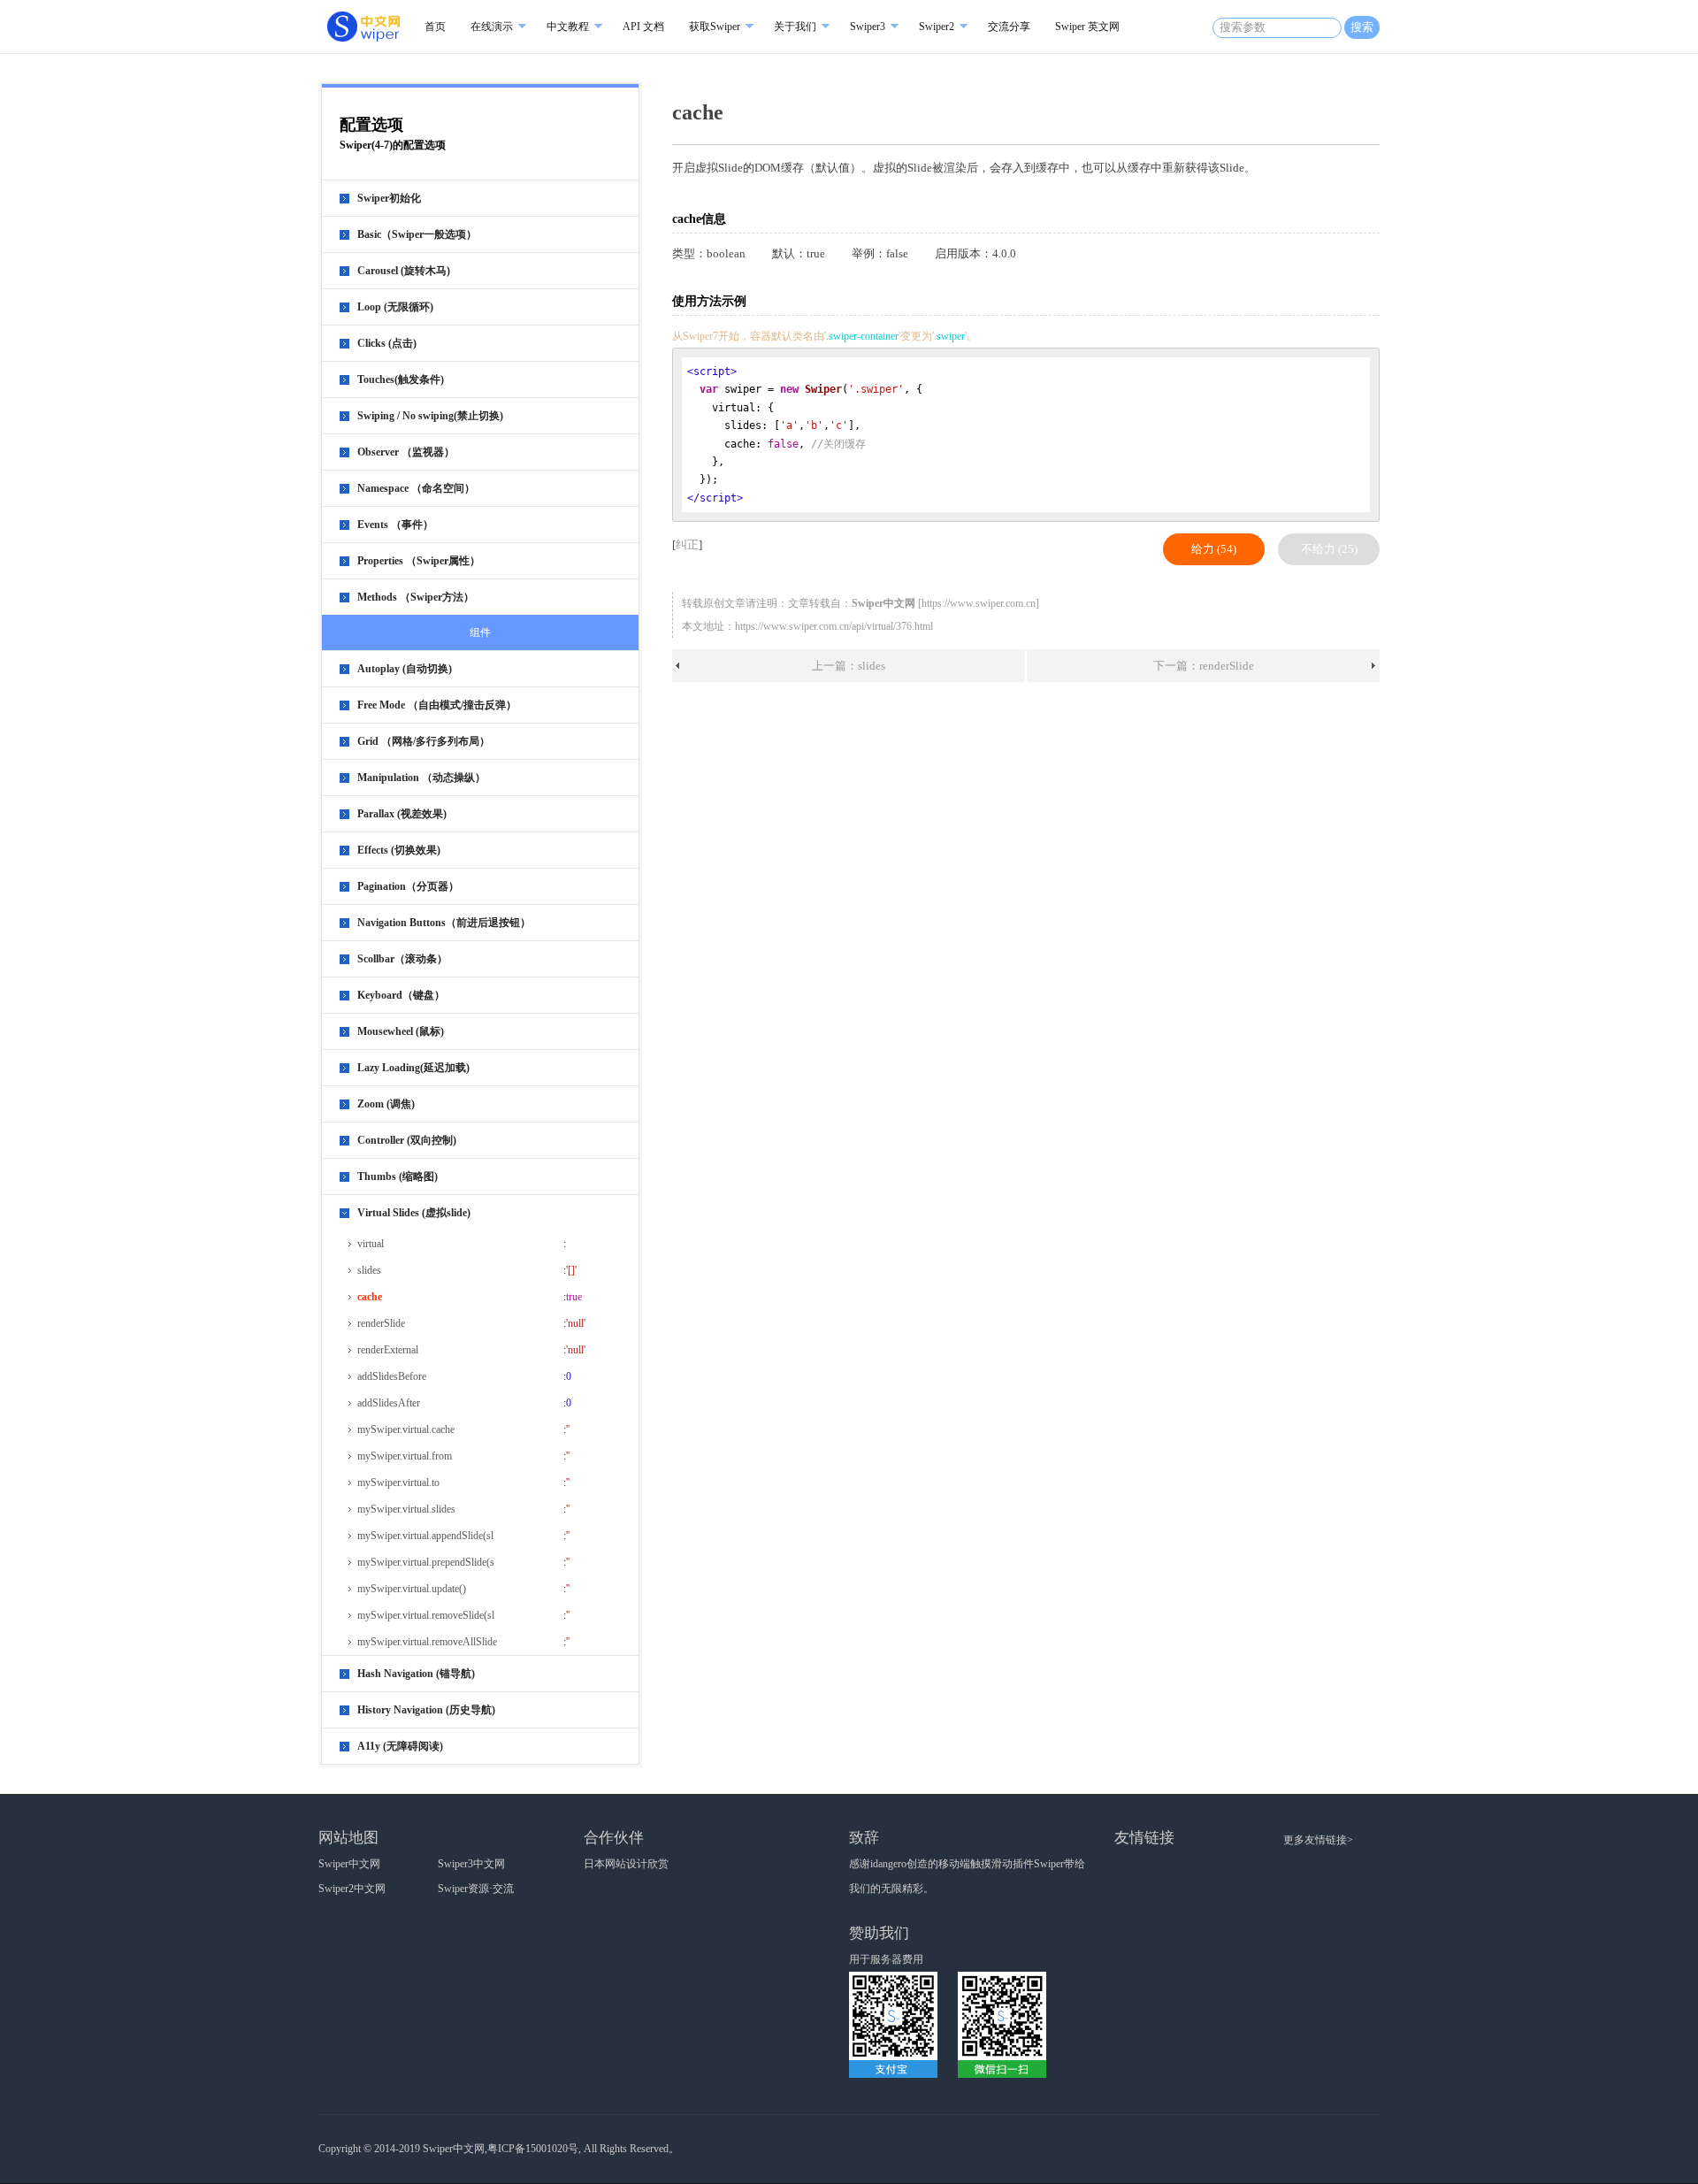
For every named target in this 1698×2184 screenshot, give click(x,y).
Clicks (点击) (387, 343)
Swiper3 (868, 27)
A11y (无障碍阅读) (400, 1746)
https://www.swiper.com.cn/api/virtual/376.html (834, 626)
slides (369, 1270)
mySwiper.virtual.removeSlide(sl (426, 1615)
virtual (371, 1244)
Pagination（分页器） (408, 886)
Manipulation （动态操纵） (421, 778)
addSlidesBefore (392, 1376)
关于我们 (795, 27)
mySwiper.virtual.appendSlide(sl (425, 1536)
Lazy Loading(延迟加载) (413, 1068)
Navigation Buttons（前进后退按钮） (444, 923)
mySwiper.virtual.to (398, 1483)
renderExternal (388, 1350)
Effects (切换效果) (399, 850)
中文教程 (568, 27)
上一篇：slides (849, 666)
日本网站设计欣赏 (626, 1864)
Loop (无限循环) (395, 307)
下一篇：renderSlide (1204, 666)
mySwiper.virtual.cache (406, 1429)
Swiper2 (937, 27)
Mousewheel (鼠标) (401, 1031)
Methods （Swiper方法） (416, 597)
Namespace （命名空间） (416, 488)
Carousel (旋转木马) (404, 271)
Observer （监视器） (406, 452)
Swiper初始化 (389, 198)
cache (370, 1297)
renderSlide (381, 1323)
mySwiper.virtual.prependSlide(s (426, 1562)
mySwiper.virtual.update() (412, 1589)
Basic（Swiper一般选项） (417, 234)
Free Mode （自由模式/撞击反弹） (437, 705)
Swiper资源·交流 (476, 1889)
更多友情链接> (1318, 1840)
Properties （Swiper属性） (419, 561)
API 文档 (643, 27)
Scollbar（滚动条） (402, 959)
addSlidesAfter (389, 1403)
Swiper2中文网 (352, 1889)
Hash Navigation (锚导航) (416, 1674)
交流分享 (1009, 27)
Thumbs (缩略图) (398, 1176)
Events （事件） (395, 525)
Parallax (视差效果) (402, 814)
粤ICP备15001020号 (533, 2149)
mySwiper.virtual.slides (406, 1509)
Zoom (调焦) (386, 1104)
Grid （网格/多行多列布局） (424, 741)
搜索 (1362, 27)
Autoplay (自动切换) (405, 669)
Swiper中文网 (349, 1864)
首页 (435, 27)
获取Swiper (715, 27)
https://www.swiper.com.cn (979, 603)
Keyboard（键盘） (401, 995)
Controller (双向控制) (407, 1140)
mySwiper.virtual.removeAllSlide (427, 1642)
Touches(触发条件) (401, 379)
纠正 (687, 544)
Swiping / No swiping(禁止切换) (430, 416)
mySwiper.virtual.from (405, 1456)
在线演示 (492, 27)
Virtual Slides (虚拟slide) (414, 1213)
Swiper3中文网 (471, 1864)
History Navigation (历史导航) (426, 1710)
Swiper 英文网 (1087, 27)
